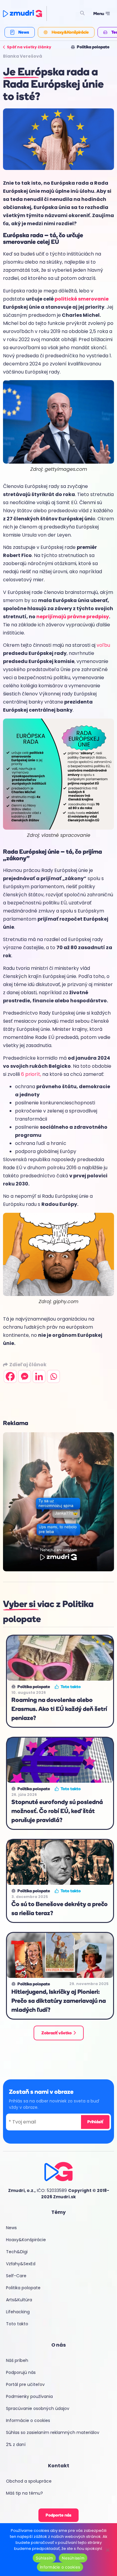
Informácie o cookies (28, 2420)
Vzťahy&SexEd (21, 2264)
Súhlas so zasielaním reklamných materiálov (53, 2432)
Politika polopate (23, 2288)
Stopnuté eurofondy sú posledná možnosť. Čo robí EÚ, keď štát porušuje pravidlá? (57, 1811)
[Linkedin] (39, 1376)
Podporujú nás (21, 2372)
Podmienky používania (29, 2396)
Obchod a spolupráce (29, 2481)
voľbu (103, 645)
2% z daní (16, 2444)
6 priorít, (31, 1074)
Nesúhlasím (73, 2558)
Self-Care (16, 2276)
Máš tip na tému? (24, 2493)
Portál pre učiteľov (25, 2384)
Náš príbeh (17, 2360)
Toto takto (17, 2324)
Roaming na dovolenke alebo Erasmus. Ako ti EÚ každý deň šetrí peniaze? (59, 1709)
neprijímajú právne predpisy (73, 617)
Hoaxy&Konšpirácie (26, 2240)
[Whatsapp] (53, 1376)
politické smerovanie (82, 299)
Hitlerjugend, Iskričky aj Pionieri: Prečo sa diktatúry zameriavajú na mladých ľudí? (59, 2001)
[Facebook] (10, 1376)
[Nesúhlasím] (107, 2549)
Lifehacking (18, 2312)
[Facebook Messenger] (25, 1376)
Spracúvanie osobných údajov (38, 2408)
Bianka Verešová (22, 56)
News (11, 2228)
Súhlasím (44, 2558)
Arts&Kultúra (19, 2300)
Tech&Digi (17, 2252)
